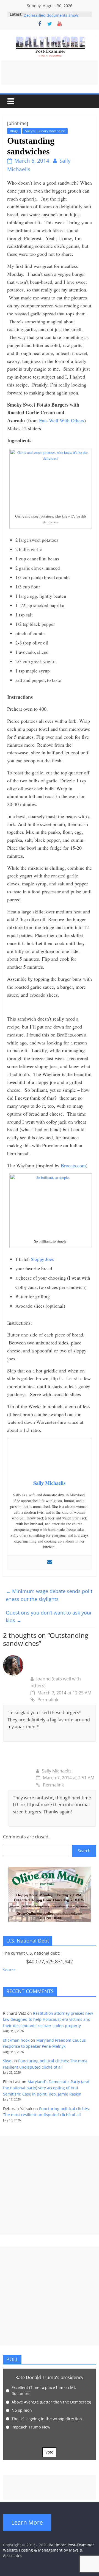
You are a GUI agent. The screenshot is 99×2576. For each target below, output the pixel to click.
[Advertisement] (50, 73)
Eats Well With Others (62, 420)
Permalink (48, 1700)
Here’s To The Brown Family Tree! (54, 14)
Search (84, 1851)
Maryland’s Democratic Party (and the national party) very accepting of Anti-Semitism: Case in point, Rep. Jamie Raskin (46, 2088)
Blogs (14, 131)
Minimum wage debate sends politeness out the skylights (49, 1595)
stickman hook (16, 2040)
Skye (7, 2061)
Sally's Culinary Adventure (45, 131)
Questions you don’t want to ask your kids (49, 1617)
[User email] (50, 1562)
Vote (49, 2452)
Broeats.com (73, 1165)
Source (9, 1970)
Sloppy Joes (42, 1259)
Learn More (27, 2522)
